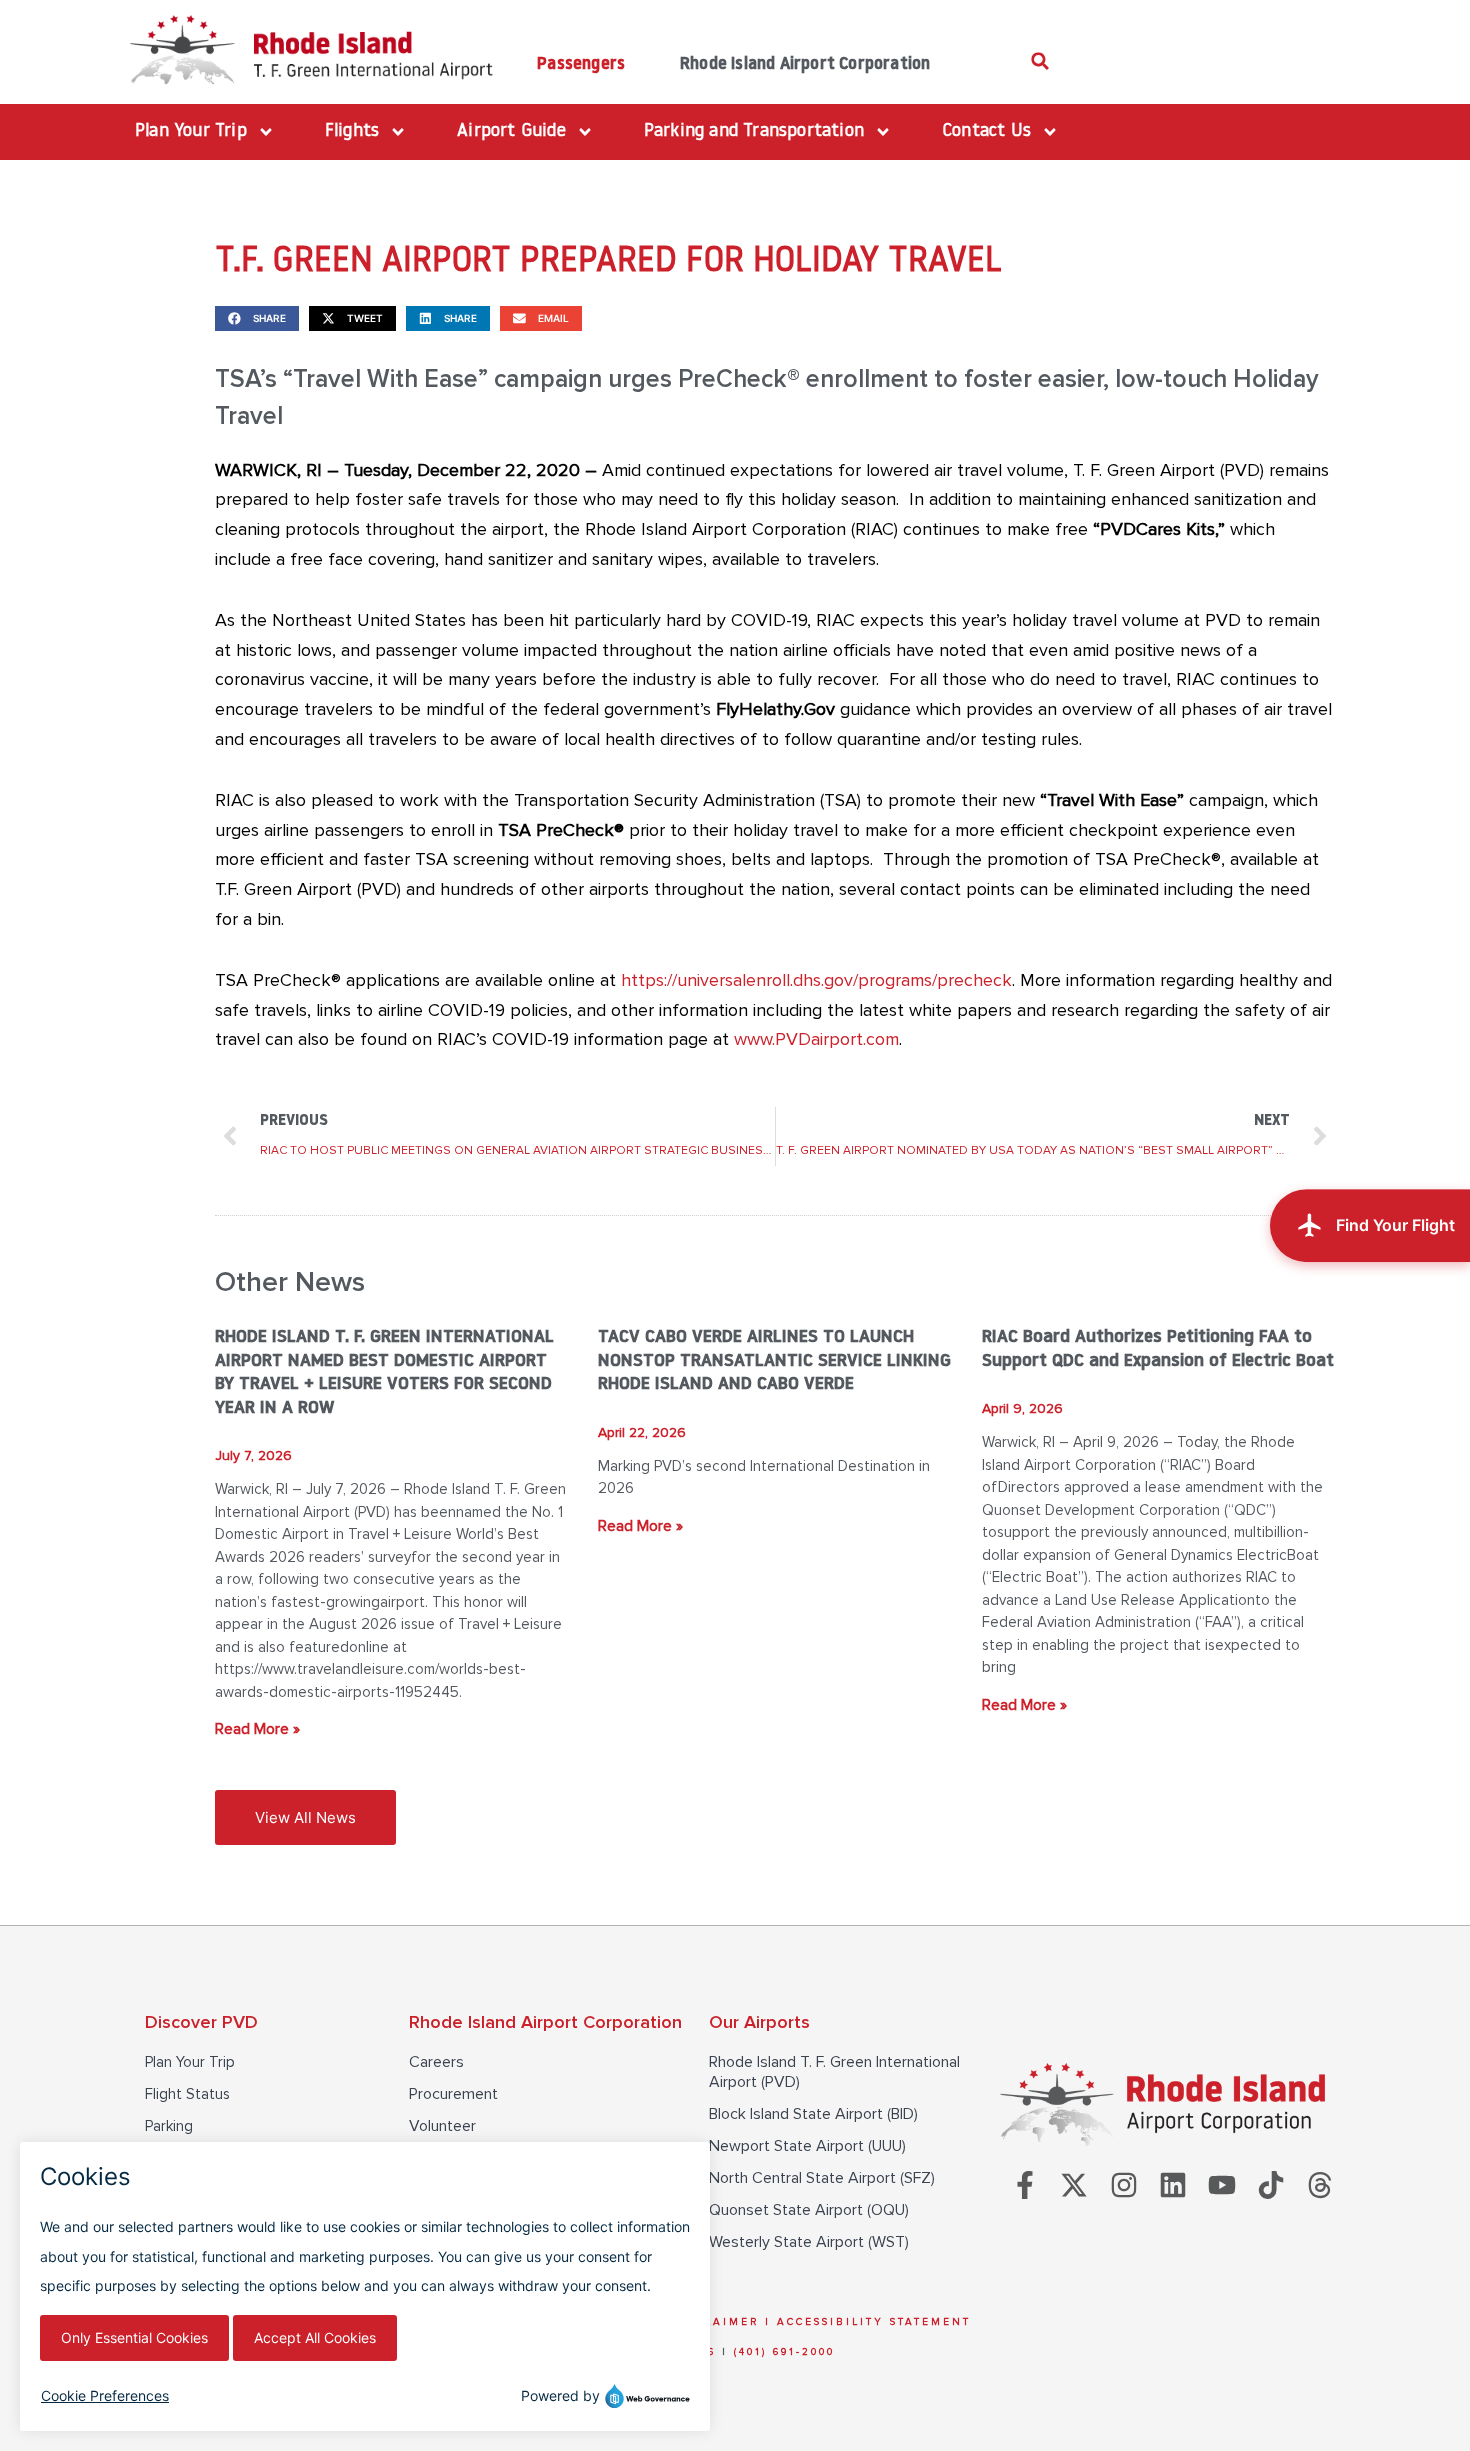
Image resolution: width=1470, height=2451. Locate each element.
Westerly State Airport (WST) (809, 2242)
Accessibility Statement (874, 2322)
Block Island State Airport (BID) (813, 2114)
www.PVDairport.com (816, 1039)
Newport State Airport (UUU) (807, 2146)
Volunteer (442, 2126)
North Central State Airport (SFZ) (822, 2178)
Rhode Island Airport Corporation (805, 64)
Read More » (257, 1729)
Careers (436, 2062)
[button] (1040, 61)
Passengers (581, 64)
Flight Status (187, 2094)
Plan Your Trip (190, 2062)
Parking (169, 2126)
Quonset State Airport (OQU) (809, 2210)
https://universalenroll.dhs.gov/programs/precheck (816, 980)
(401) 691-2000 (784, 2352)
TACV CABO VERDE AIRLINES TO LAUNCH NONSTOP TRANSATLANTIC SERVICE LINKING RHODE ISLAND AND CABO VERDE (774, 1361)
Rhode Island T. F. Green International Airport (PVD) (834, 2072)
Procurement (453, 2094)
